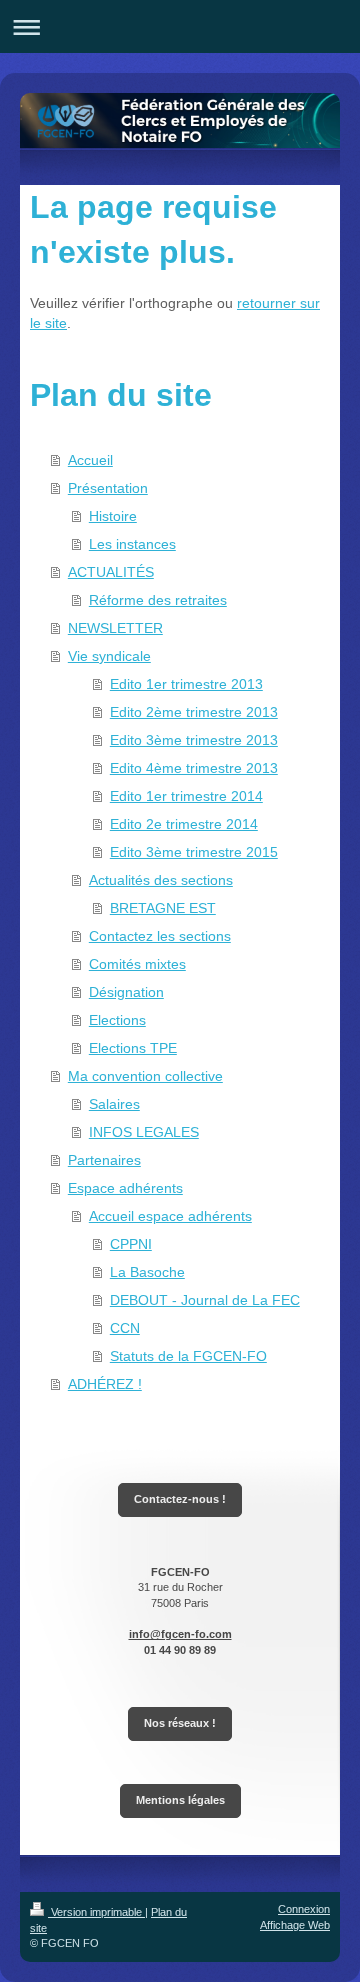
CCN (125, 1328)
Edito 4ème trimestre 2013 (194, 768)
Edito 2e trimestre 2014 (184, 824)
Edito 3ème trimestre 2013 (194, 740)
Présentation (108, 488)
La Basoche (147, 1272)
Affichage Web (295, 1925)
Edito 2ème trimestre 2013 (194, 712)
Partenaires (104, 1160)
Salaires (114, 1104)
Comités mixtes (137, 964)
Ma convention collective (145, 1076)
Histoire (113, 516)
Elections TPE (133, 1048)
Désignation (126, 992)
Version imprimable (96, 1912)
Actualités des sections (161, 880)
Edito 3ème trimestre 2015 (194, 852)
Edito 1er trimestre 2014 (186, 796)
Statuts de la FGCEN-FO (188, 1356)
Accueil (90, 460)
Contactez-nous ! (180, 1499)
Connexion (304, 1909)
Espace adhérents (125, 1188)
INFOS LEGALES (144, 1132)
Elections (117, 1020)
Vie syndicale (109, 656)
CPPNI (131, 1244)
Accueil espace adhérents (170, 1216)
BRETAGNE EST (163, 908)
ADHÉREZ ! (105, 1384)
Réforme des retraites (158, 600)
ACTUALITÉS (111, 572)
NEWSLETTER (115, 628)
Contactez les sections (160, 936)
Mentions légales (180, 1800)
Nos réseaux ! (180, 1723)
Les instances (132, 544)
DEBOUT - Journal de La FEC (205, 1300)
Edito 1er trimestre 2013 (186, 684)
